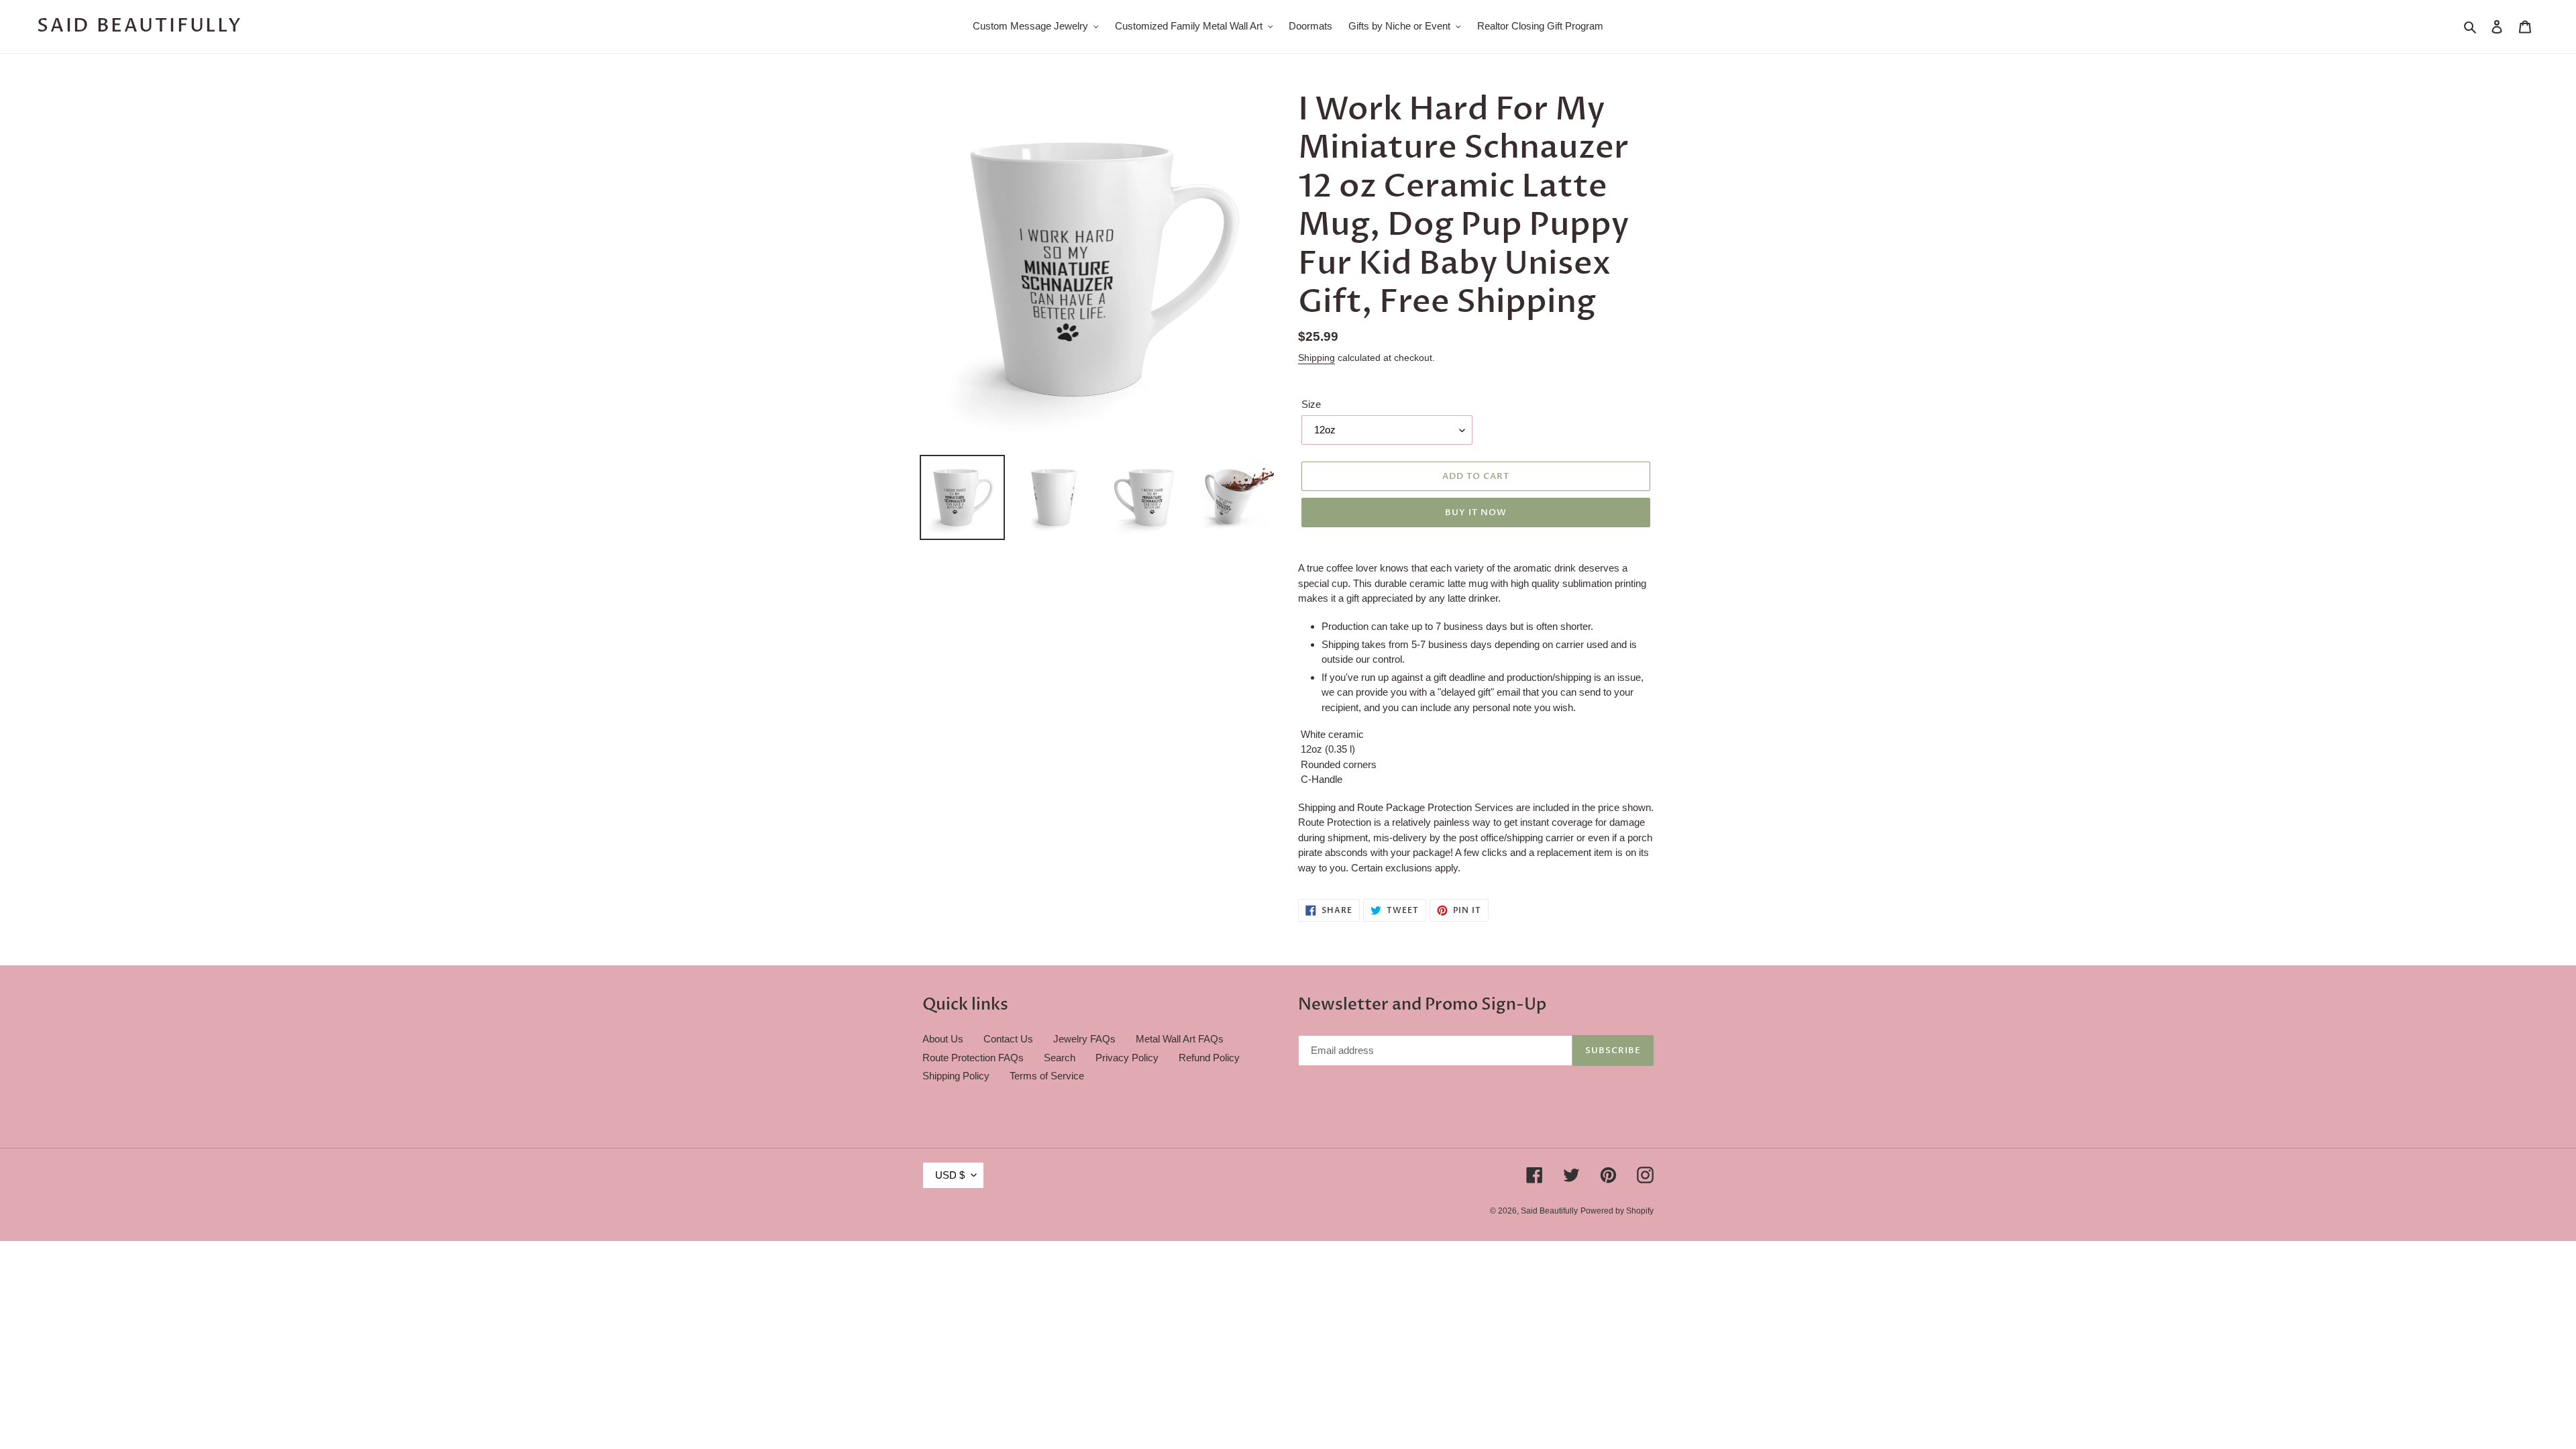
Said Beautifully (140, 26)
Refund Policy (1209, 1058)
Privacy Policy (1127, 1058)
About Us (943, 1039)
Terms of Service (1047, 1076)
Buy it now (1476, 513)
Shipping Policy (956, 1076)
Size (1311, 404)
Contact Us (1008, 1039)
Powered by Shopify (1617, 1211)
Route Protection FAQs (973, 1058)
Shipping (1317, 358)
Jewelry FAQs (1084, 1039)
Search (1060, 1058)
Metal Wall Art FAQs (1180, 1039)
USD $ (950, 1175)
